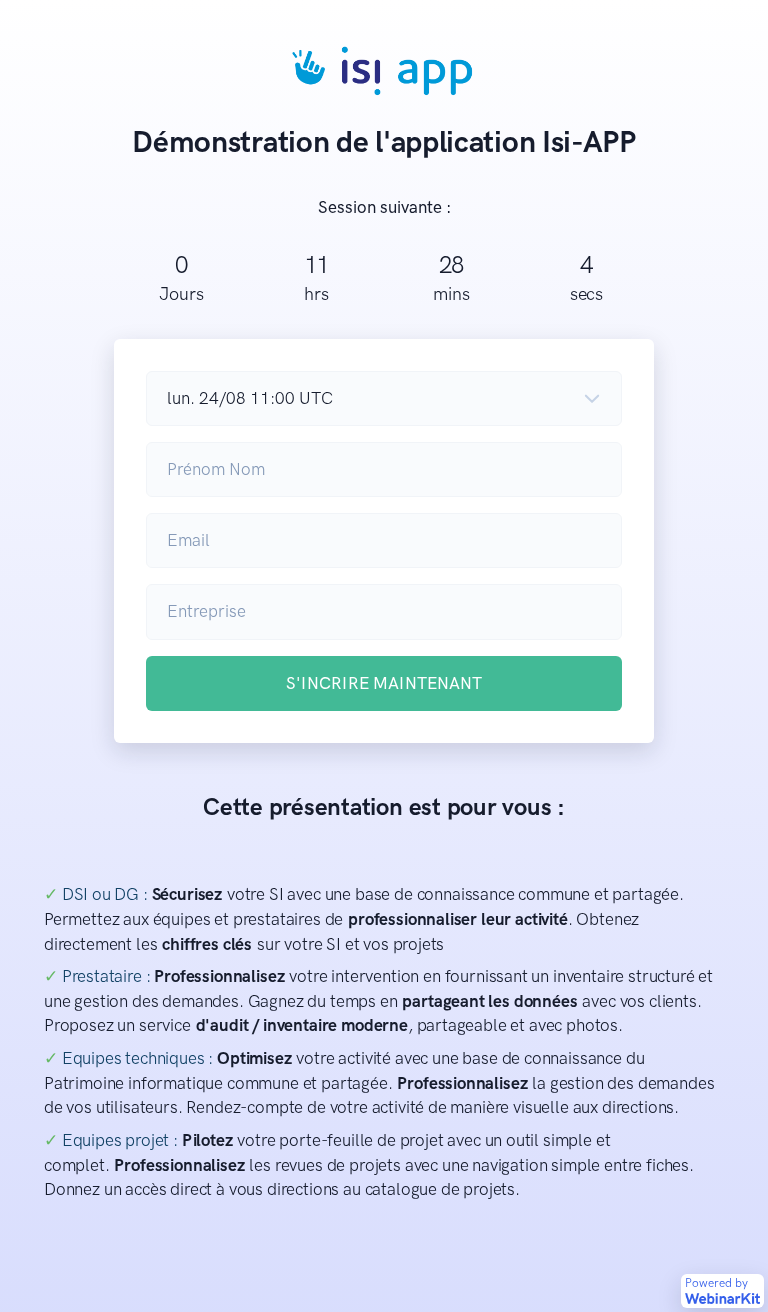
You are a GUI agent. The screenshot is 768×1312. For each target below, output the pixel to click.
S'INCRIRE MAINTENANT (384, 683)
